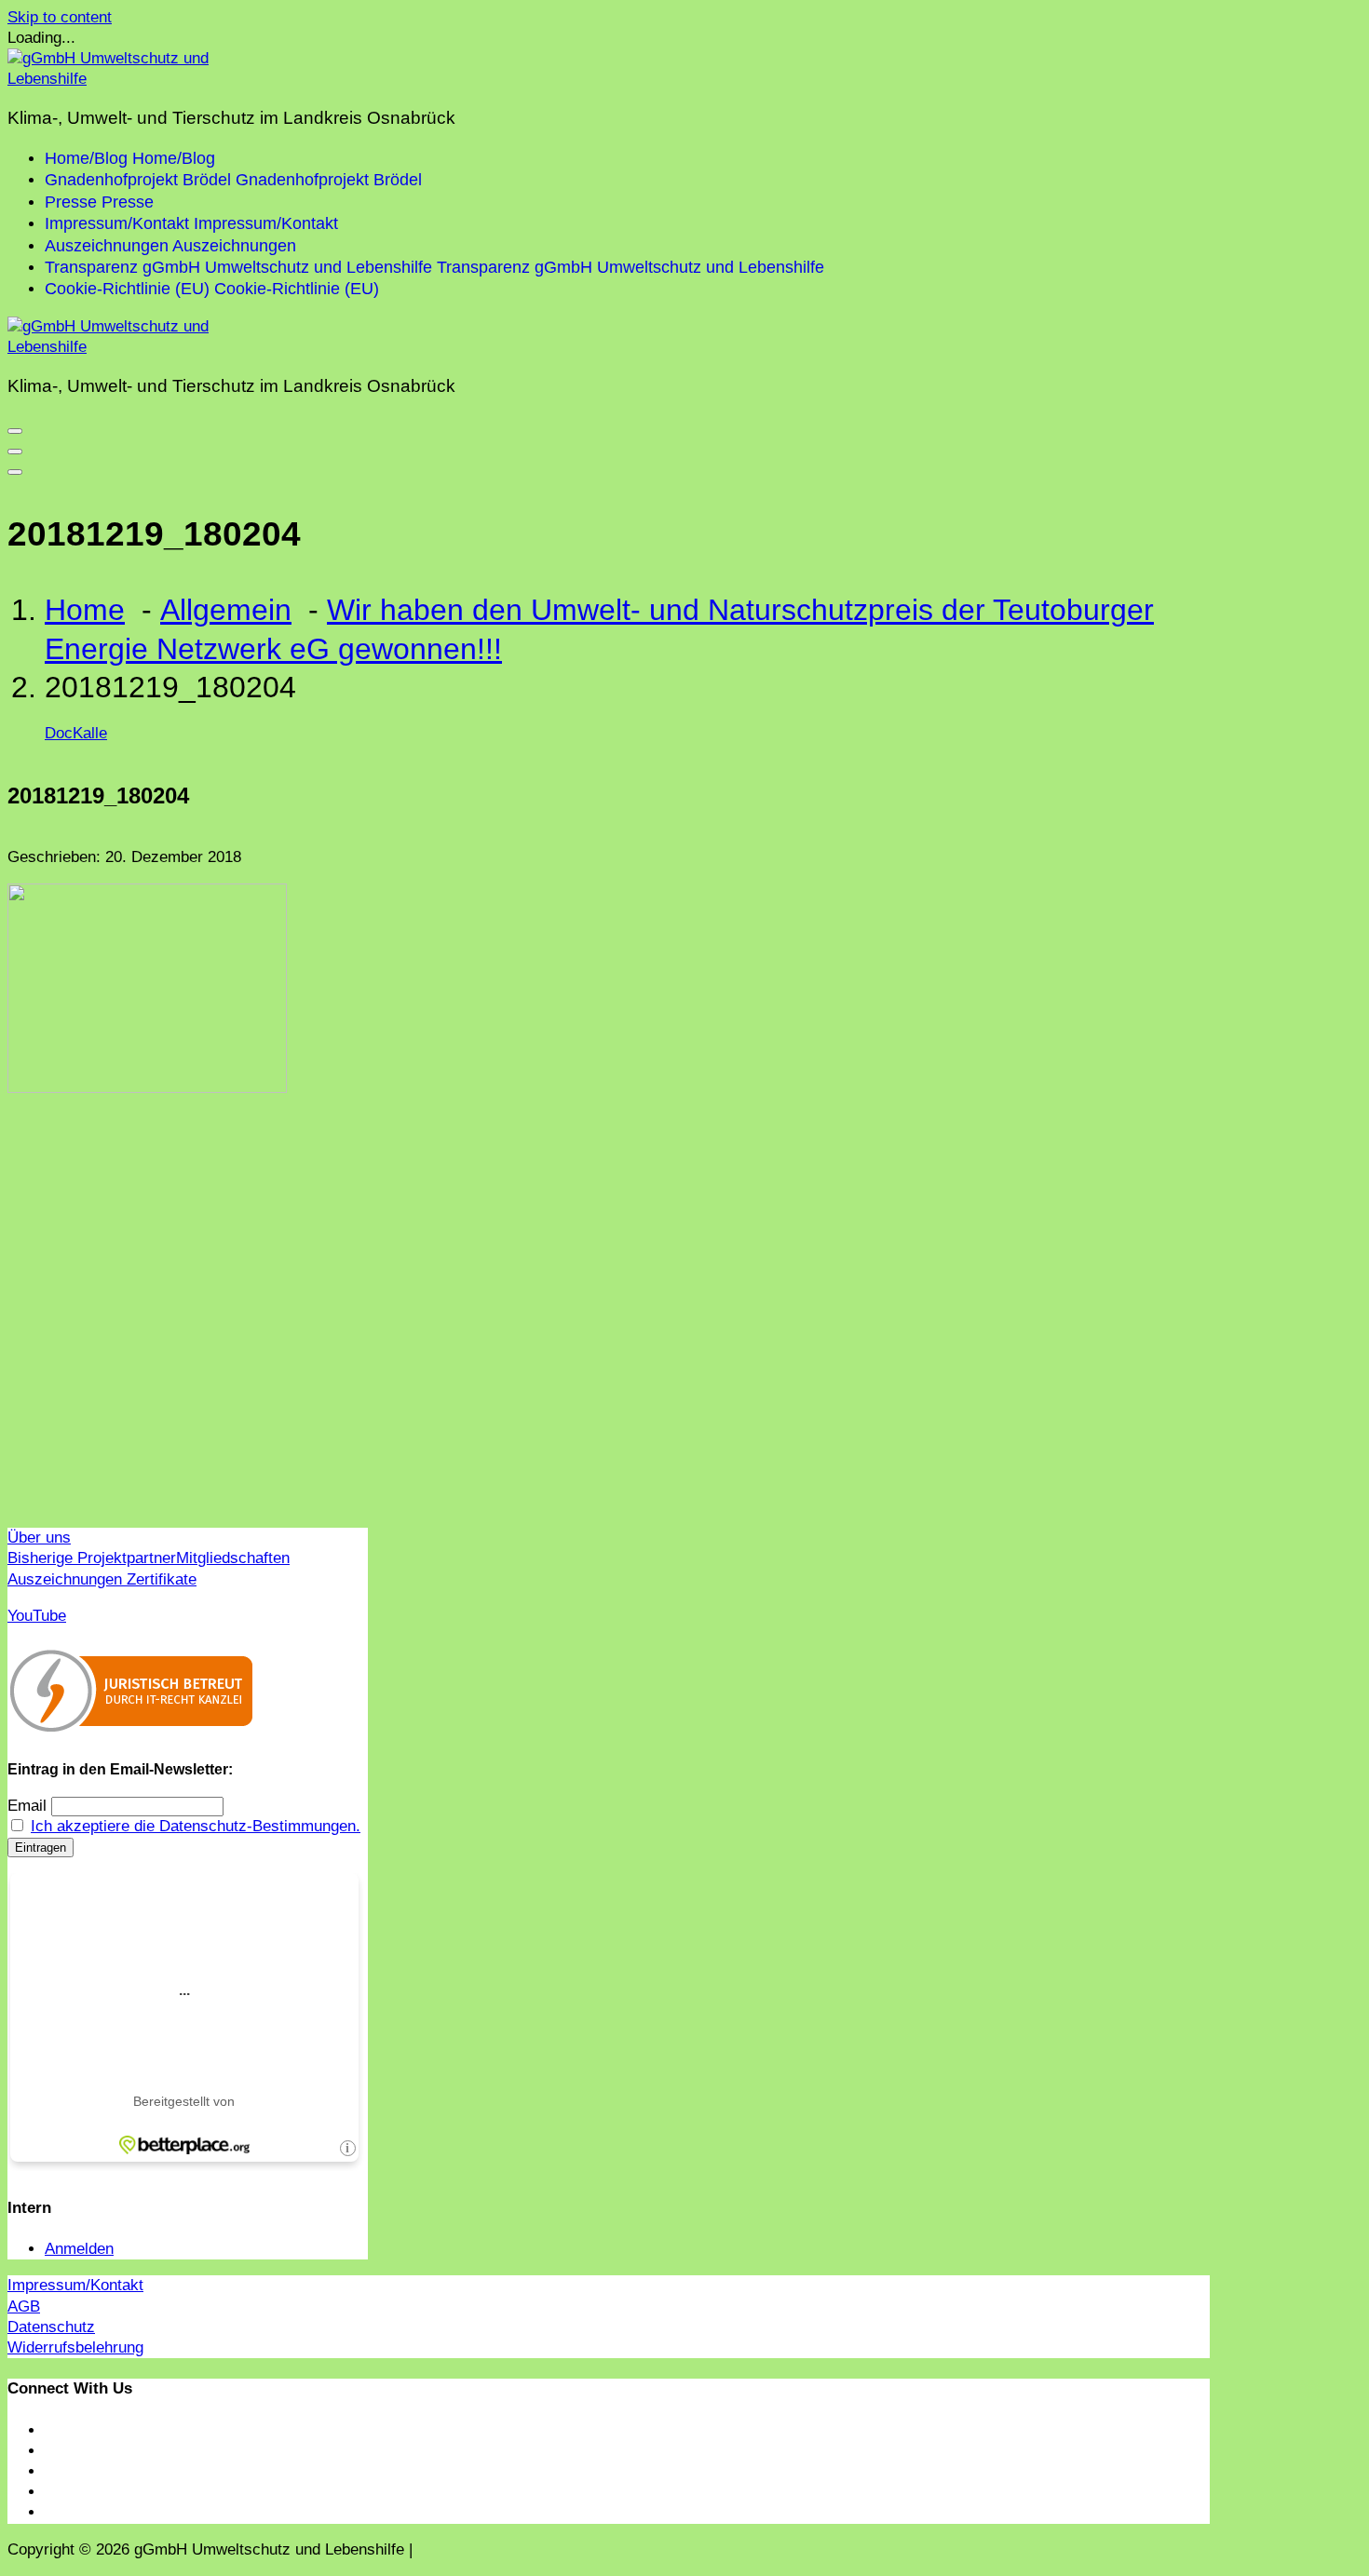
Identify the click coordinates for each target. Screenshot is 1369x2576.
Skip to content (60, 17)
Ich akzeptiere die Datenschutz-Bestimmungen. (196, 1826)
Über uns (39, 1538)
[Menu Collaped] (15, 431)
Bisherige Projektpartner (92, 1558)
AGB (24, 2306)
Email (27, 1806)
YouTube (37, 1616)
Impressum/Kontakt (75, 2285)
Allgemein (226, 610)
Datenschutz (51, 2327)
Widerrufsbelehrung (75, 2347)
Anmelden (79, 2249)
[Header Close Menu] (15, 452)
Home (85, 610)
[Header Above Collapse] (15, 472)
